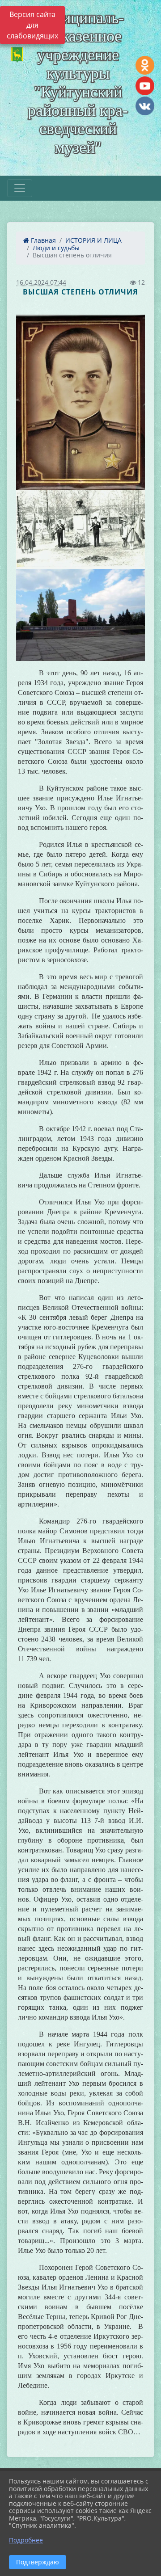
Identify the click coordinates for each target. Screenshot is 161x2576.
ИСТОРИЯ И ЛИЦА (93, 240)
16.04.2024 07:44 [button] (41, 282)
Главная (42, 240)
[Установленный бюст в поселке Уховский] (80, 529)
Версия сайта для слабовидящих (32, 25)
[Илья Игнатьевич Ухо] (80, 402)
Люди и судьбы (56, 248)
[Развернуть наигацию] (20, 188)
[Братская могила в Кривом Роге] (80, 615)
